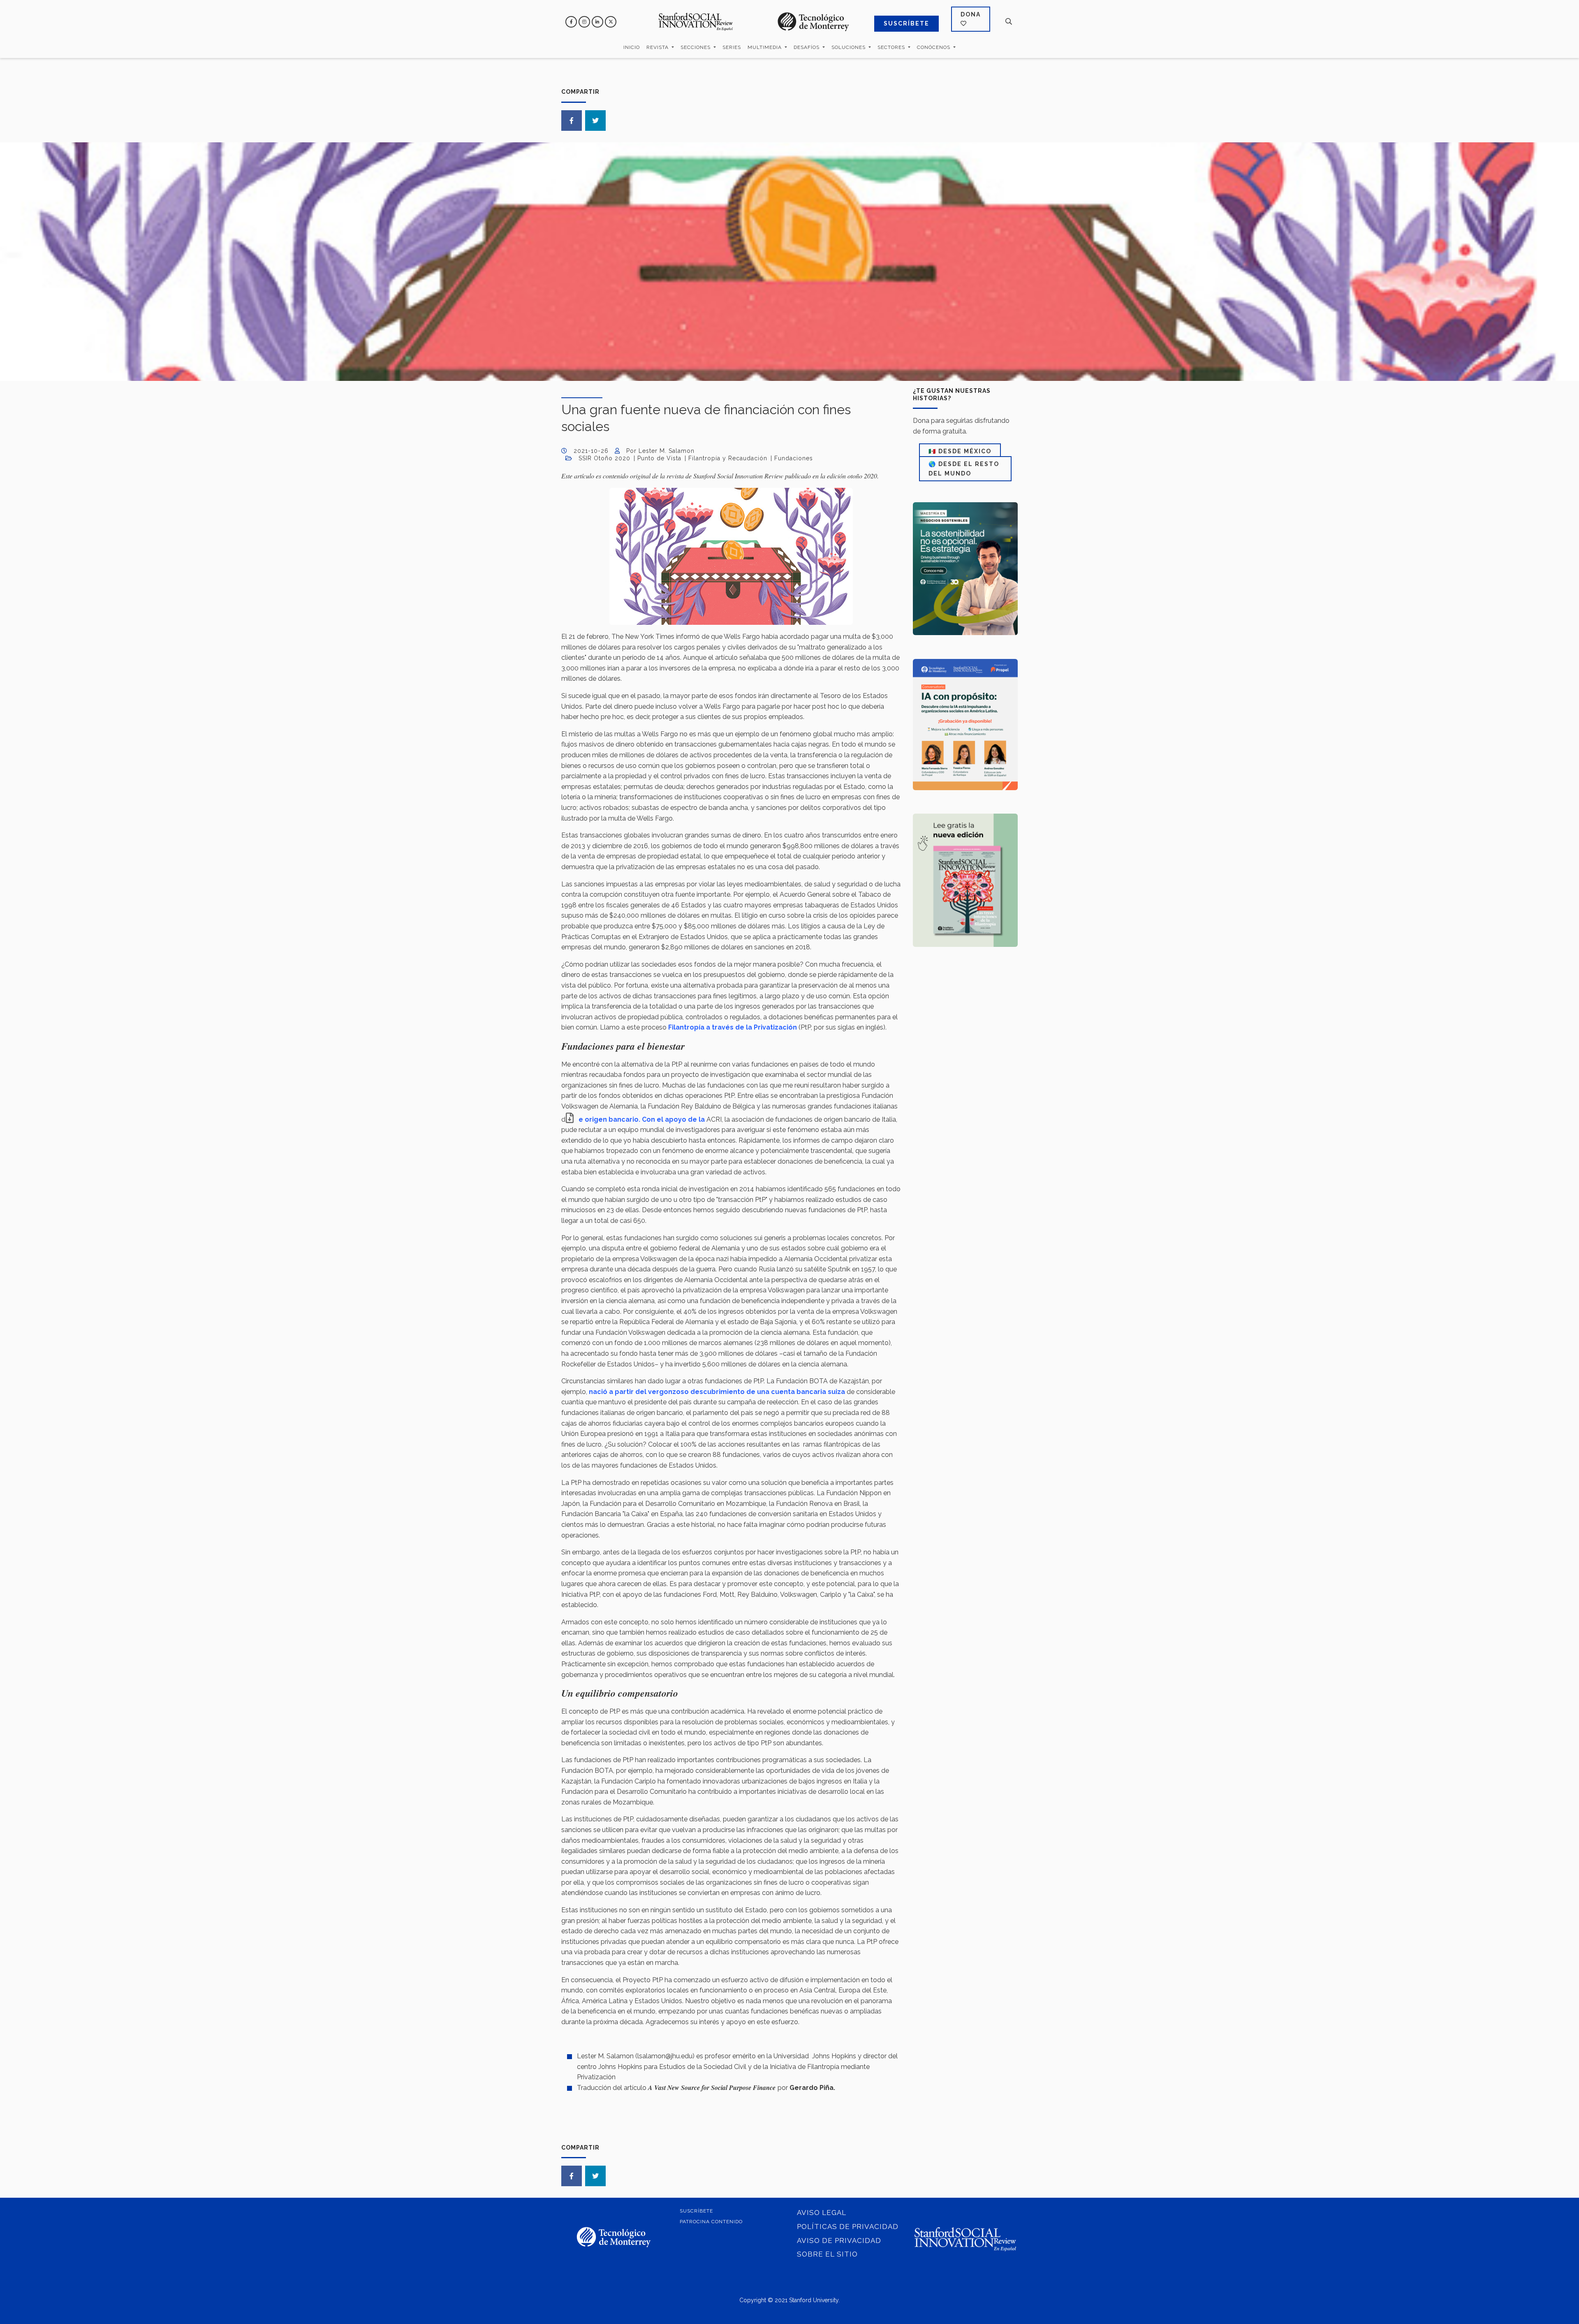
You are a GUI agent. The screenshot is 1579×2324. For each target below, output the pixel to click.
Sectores (892, 47)
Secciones (696, 47)
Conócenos (934, 47)
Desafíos (807, 47)
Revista (658, 47)
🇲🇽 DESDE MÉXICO (960, 451)
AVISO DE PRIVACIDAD (839, 2241)
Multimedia (765, 47)
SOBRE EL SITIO (827, 2254)
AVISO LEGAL (822, 2213)
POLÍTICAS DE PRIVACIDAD (848, 2227)
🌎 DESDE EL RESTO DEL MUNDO (964, 469)
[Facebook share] (572, 121)
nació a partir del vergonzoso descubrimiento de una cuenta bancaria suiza (717, 1392)
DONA (971, 14)
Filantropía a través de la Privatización (733, 1027)
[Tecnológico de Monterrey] (696, 22)
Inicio (632, 47)
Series (732, 47)
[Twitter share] (595, 121)
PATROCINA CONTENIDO (711, 2222)
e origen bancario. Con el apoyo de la (642, 1119)
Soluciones (849, 47)
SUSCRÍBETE (906, 23)
